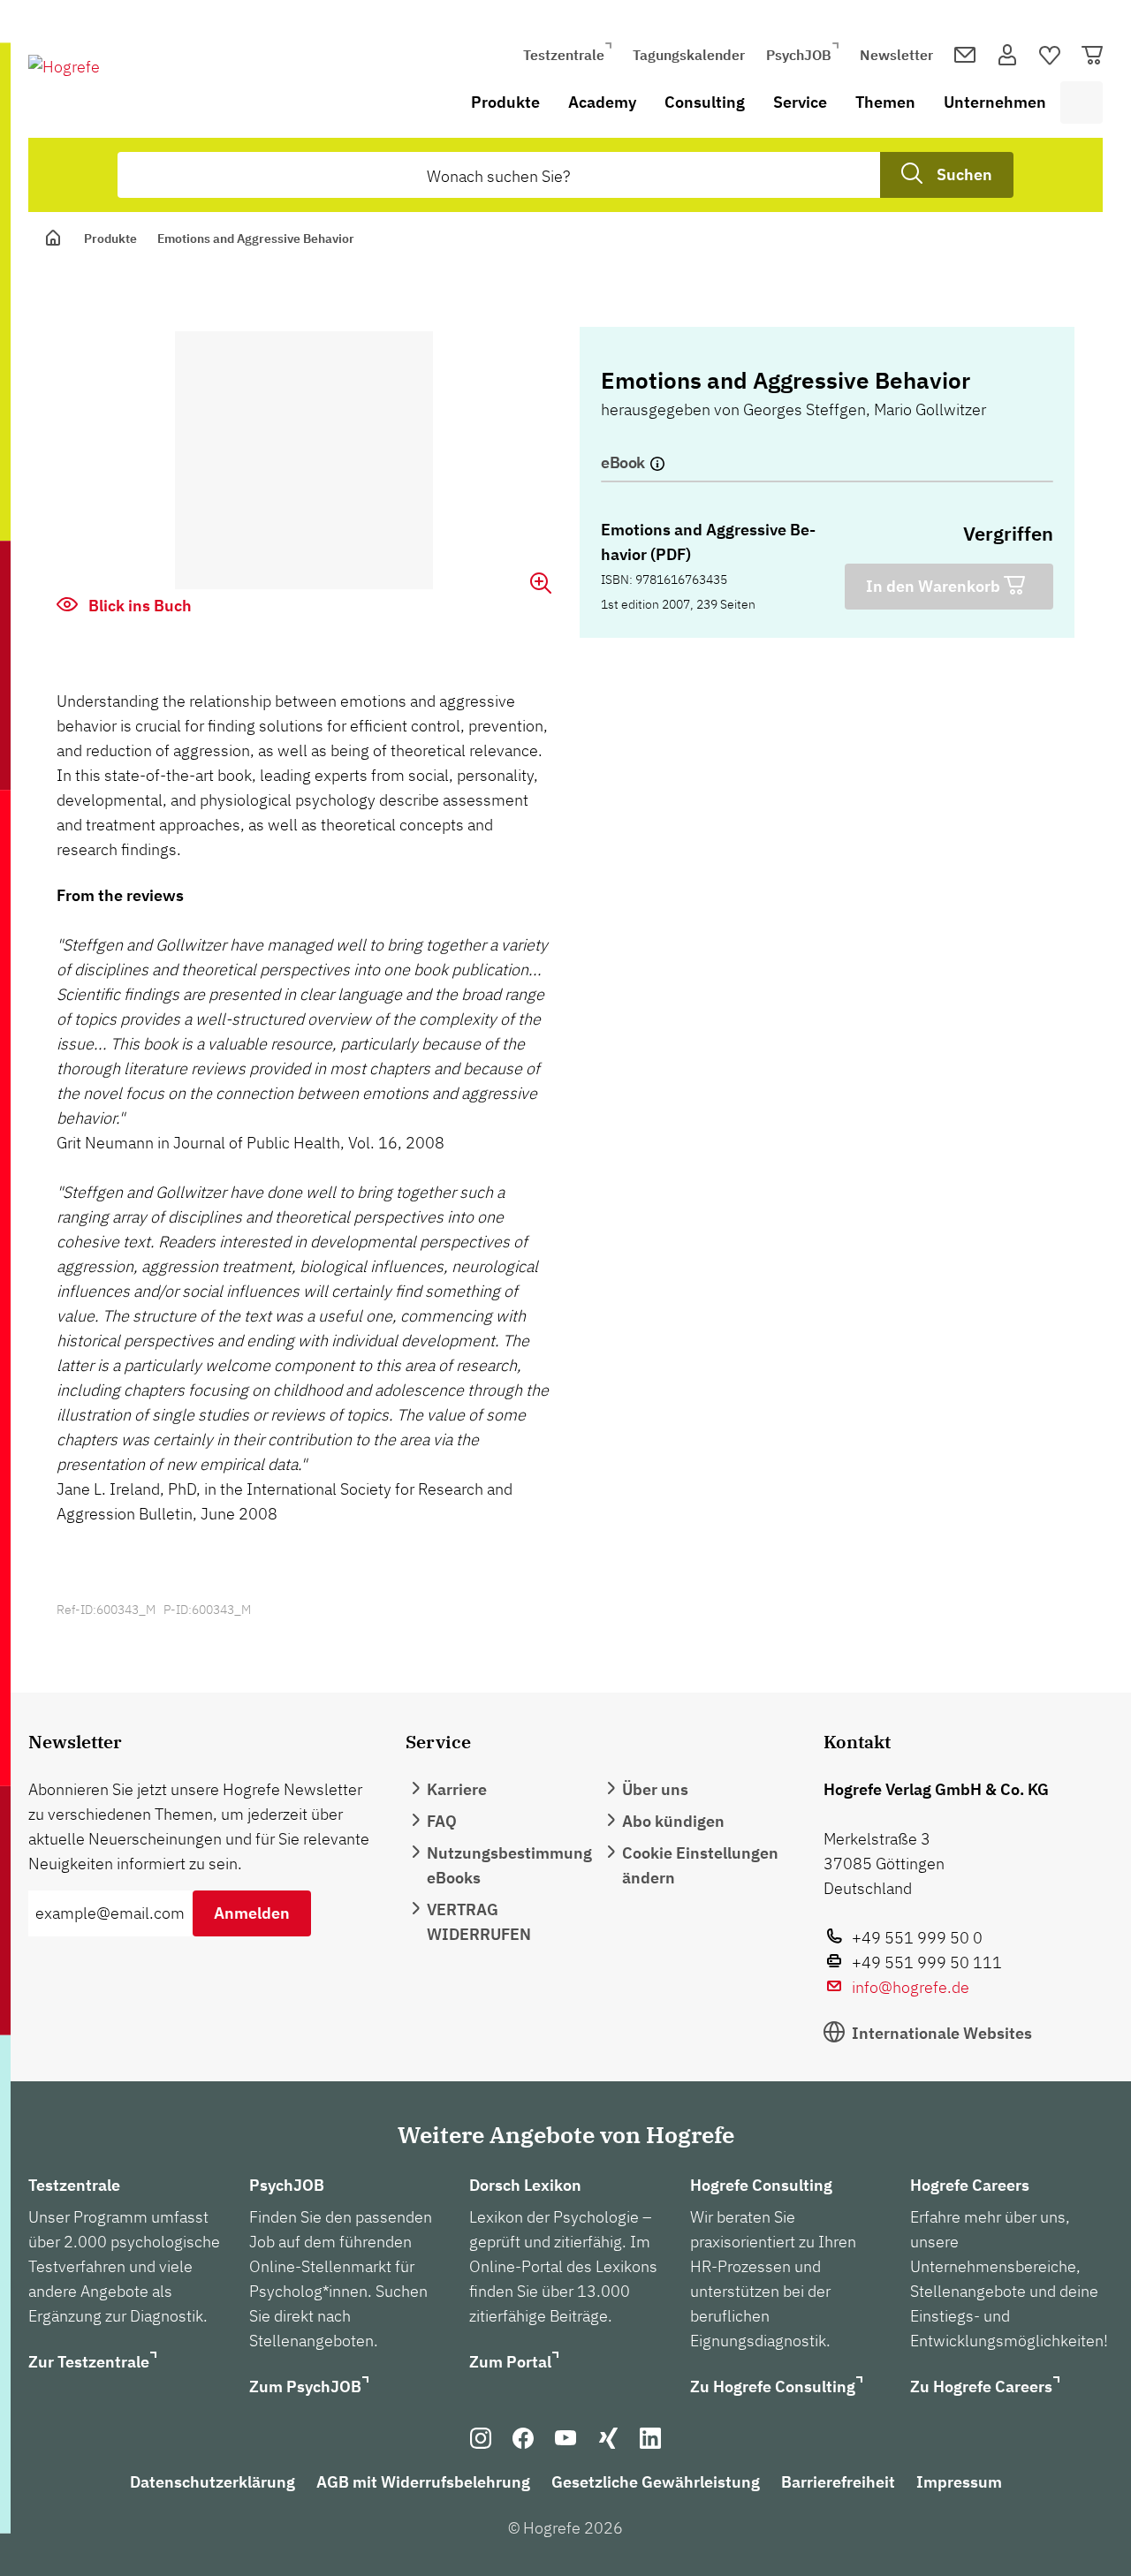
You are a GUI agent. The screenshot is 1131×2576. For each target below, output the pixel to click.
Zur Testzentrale (89, 2362)
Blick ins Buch (138, 606)
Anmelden (252, 1913)
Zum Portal (510, 2362)
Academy (602, 102)
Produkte (505, 102)
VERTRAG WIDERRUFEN (479, 1922)
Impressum (959, 2482)
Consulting (705, 102)
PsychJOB (799, 55)
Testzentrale (564, 55)
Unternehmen (995, 102)
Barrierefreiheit (838, 2482)
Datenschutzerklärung (213, 2482)
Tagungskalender (689, 55)
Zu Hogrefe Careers (981, 2387)
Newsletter (896, 55)
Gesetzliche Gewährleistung (656, 2482)
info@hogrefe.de (911, 1987)
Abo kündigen (673, 1821)
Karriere (457, 1789)
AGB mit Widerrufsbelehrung (423, 2482)
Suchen (964, 174)
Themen (885, 102)
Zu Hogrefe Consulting (773, 2387)
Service (800, 102)
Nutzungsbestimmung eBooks (509, 1865)
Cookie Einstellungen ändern (700, 1865)
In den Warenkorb (935, 586)
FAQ (442, 1821)
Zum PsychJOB (305, 2387)
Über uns (655, 1789)
